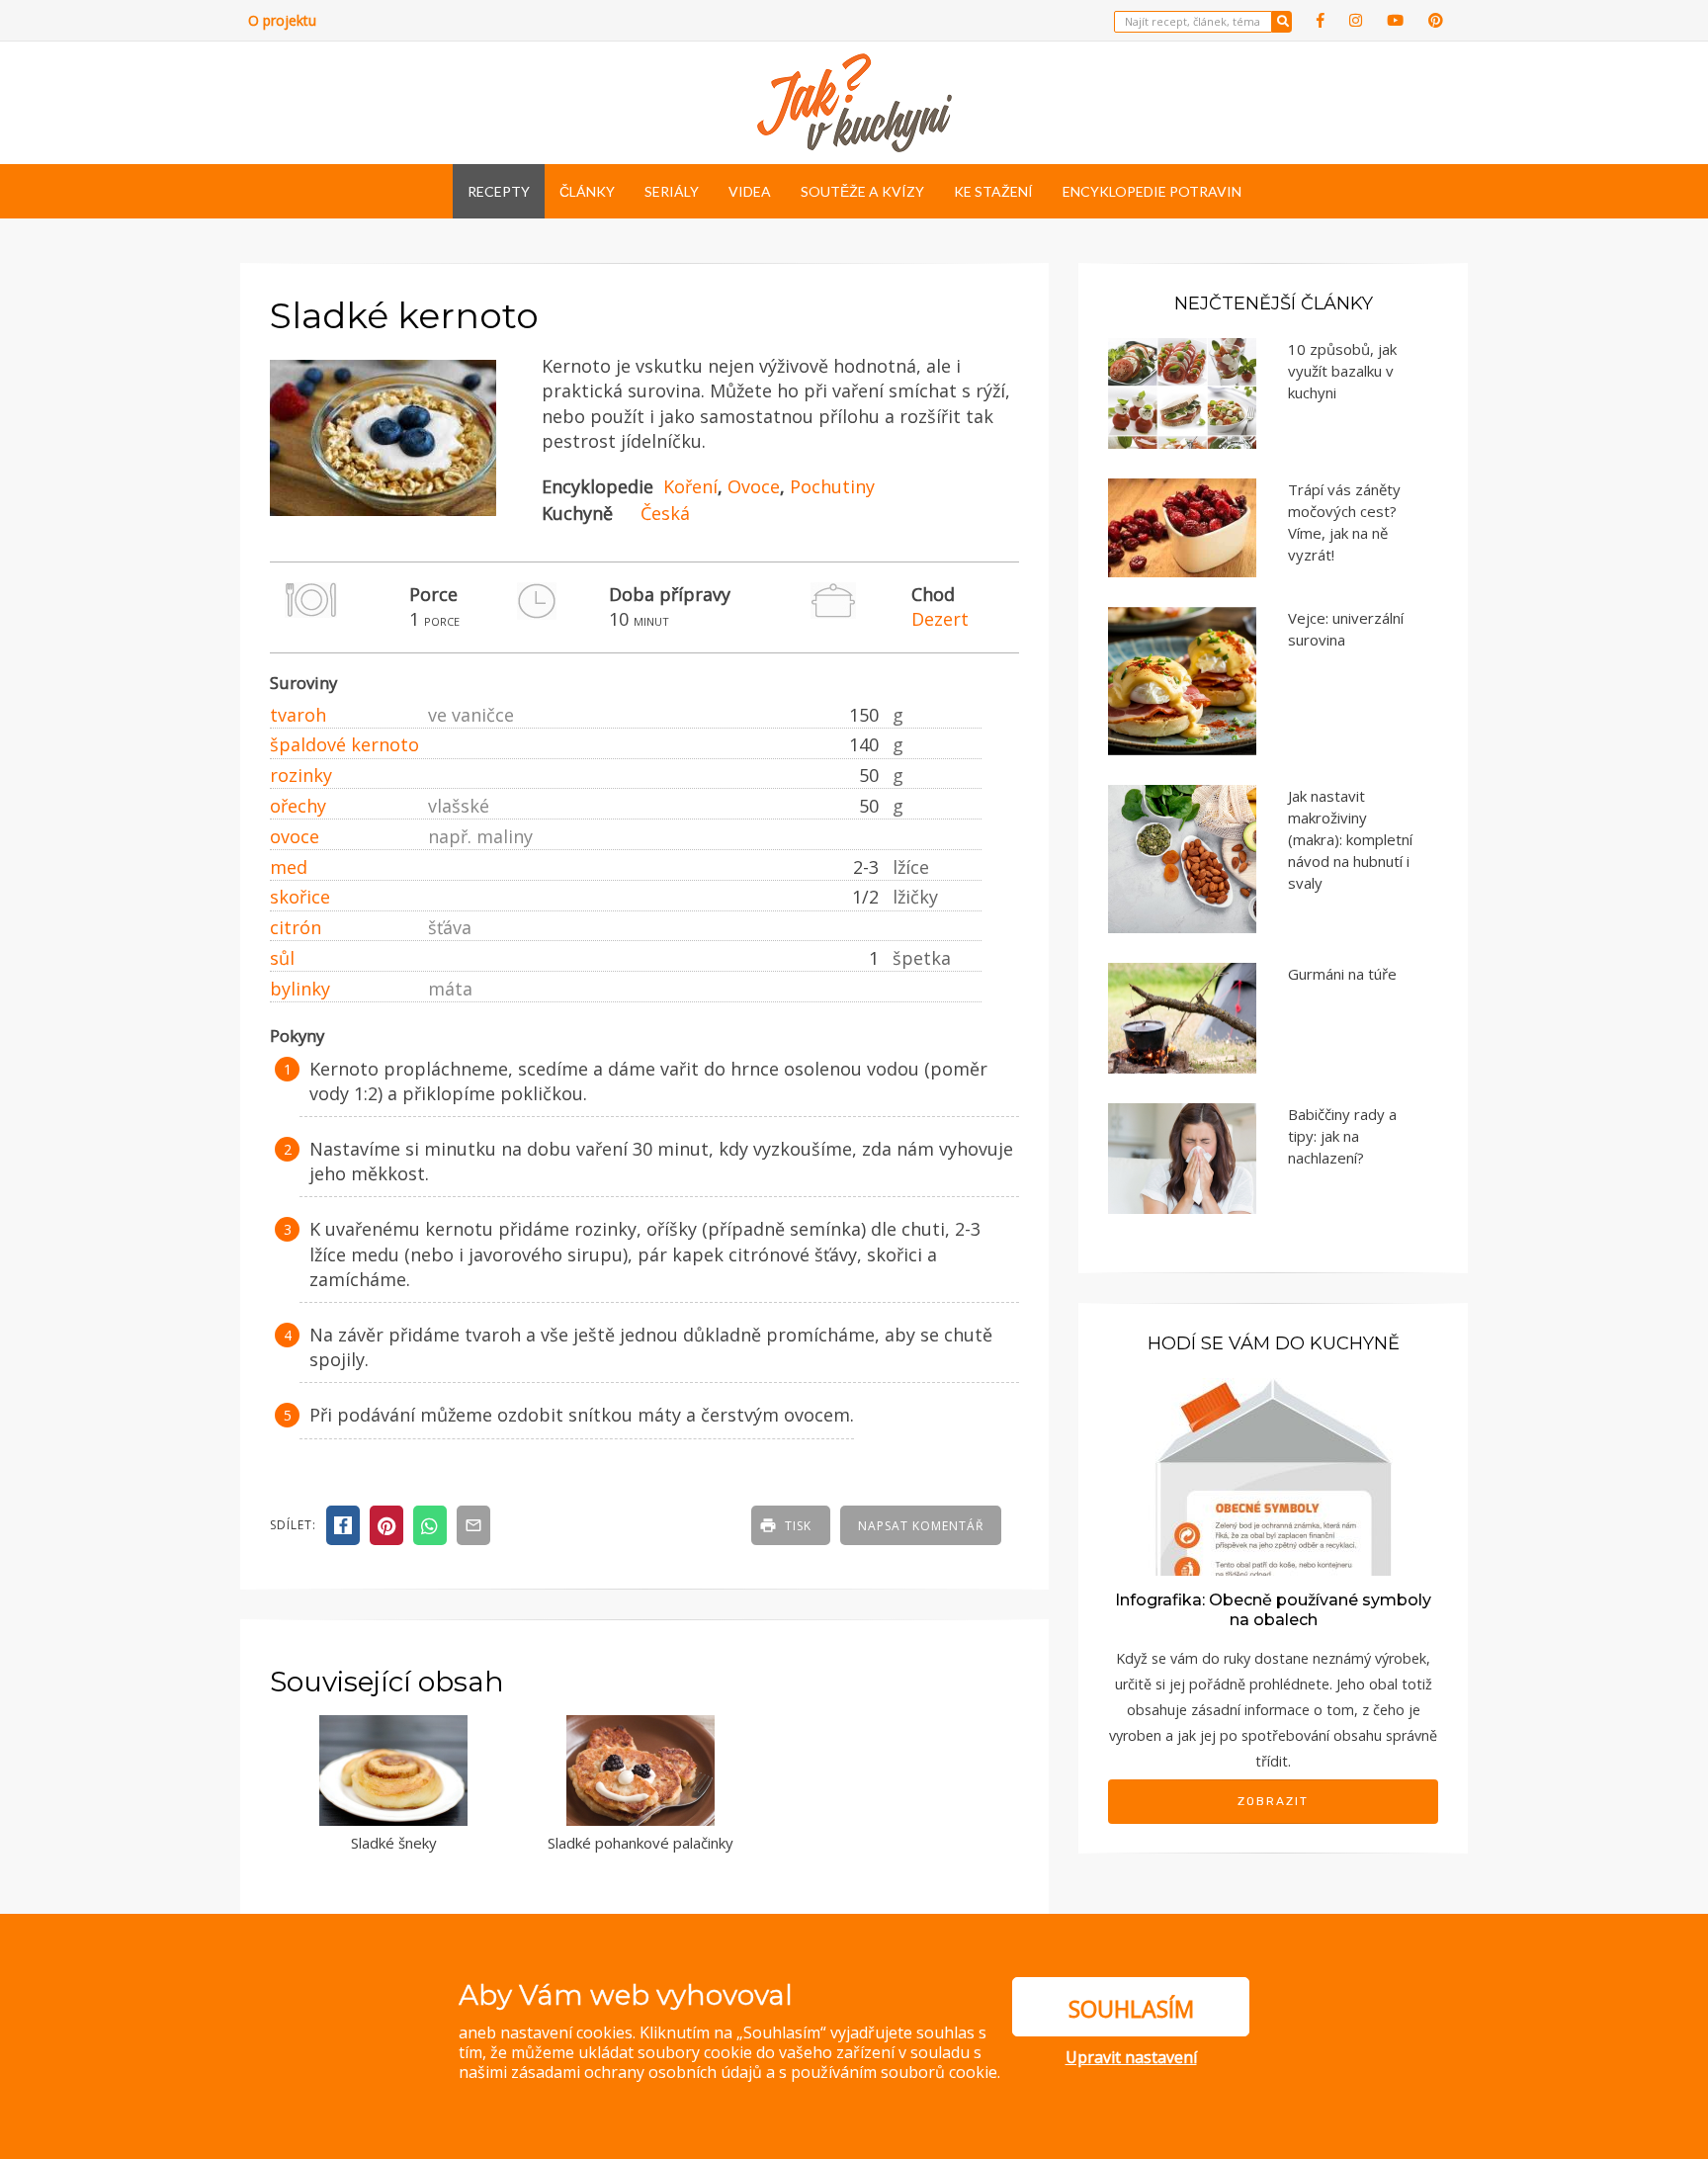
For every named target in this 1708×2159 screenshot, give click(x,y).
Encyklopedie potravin (1152, 191)
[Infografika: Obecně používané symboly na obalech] (1273, 1474)
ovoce (295, 836)
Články (587, 191)
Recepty (499, 191)
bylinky (300, 989)
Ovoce (754, 486)
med (289, 867)
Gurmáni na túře (1342, 974)
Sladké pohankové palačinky (640, 1843)
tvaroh (298, 715)
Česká (665, 513)
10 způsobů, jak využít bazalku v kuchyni (1342, 371)
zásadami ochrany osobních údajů (637, 2072)
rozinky (301, 775)
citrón (296, 927)
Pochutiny (832, 486)
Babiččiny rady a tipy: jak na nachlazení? (1342, 1136)
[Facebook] (1321, 20)
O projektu (282, 20)
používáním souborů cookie (894, 2072)
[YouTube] (1395, 20)
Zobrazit (1273, 1801)
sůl (282, 958)
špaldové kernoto (344, 744)
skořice (300, 897)
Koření (690, 486)
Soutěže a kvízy (862, 191)
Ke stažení (993, 191)
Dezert (940, 619)
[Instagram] (1356, 20)
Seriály (672, 191)
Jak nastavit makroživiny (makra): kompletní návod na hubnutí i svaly (1350, 839)
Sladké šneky (394, 1843)
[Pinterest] (1436, 20)
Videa (750, 191)
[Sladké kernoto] (383, 517)
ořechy (298, 806)
